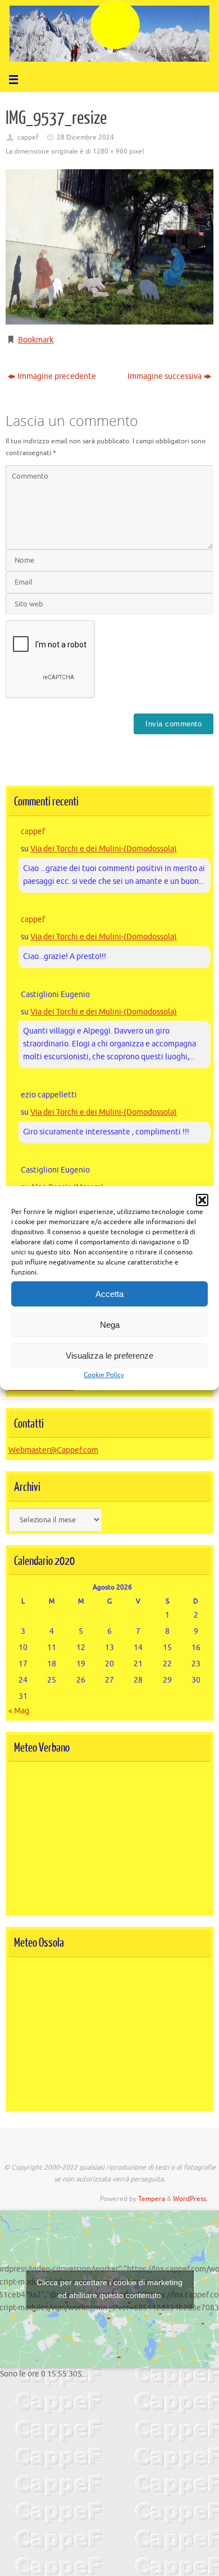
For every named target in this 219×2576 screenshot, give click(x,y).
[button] (202, 1200)
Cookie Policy (104, 1375)
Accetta (109, 1294)
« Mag (19, 1711)
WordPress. (190, 2199)
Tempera (152, 2199)
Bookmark (36, 340)
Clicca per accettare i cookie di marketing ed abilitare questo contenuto (109, 2289)
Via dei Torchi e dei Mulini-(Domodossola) (104, 849)
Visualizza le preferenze (109, 1356)
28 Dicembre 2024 (85, 137)
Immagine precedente (57, 376)
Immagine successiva (165, 376)
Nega (110, 1325)
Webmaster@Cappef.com (53, 1450)
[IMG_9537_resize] (109, 247)
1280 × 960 (110, 151)
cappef (28, 137)
